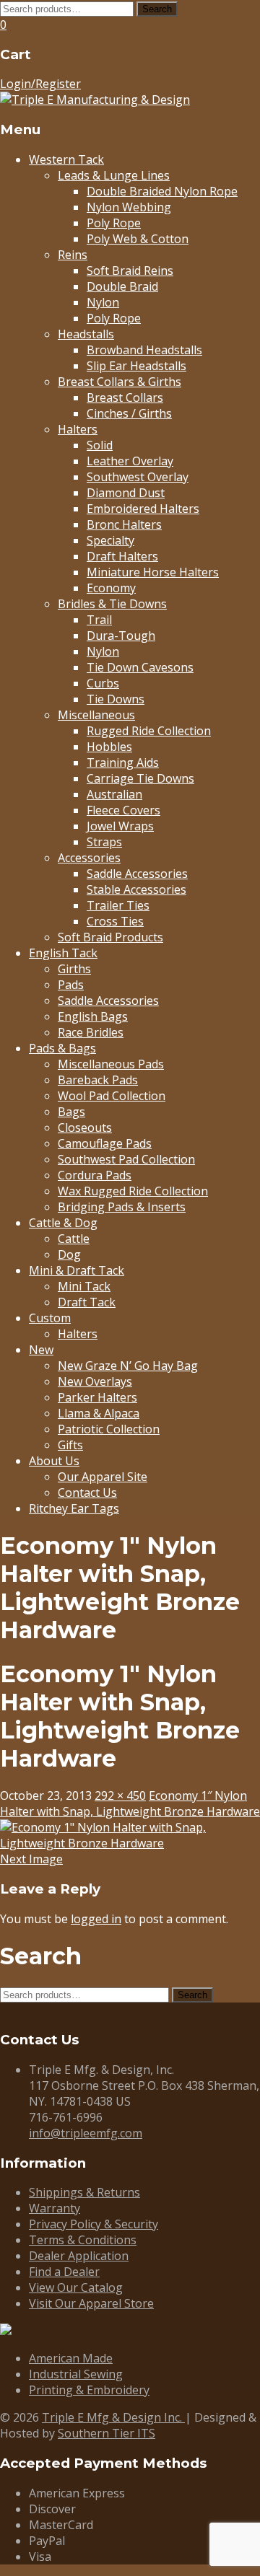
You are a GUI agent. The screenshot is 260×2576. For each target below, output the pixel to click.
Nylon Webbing (129, 207)
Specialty (110, 540)
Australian (114, 794)
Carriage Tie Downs (140, 778)
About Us (54, 1461)
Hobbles (109, 747)
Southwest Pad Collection (126, 1159)
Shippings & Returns (84, 2192)
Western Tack (66, 159)
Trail (99, 620)
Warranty (55, 2208)
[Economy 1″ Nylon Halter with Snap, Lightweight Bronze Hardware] (130, 1843)
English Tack (63, 953)
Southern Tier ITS (107, 2433)
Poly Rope (114, 223)
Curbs (103, 683)
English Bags (93, 1016)
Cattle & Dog (63, 1223)
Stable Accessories (136, 889)
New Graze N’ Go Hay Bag (128, 1366)
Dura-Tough (121, 636)
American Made (71, 2358)
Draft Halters (122, 556)
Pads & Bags (62, 1048)
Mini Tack (84, 1286)
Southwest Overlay (138, 477)
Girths (74, 969)
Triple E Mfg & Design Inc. (113, 2417)
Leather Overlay (130, 461)
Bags (71, 1112)
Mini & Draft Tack (77, 1270)
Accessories (89, 858)
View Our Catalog (76, 2287)
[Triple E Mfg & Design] (95, 100)
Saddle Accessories (137, 874)
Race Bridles (91, 1032)
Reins (73, 255)
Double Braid (122, 286)
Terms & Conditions (83, 2240)
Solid (100, 445)
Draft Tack (87, 1302)
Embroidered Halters (143, 509)
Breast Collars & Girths (120, 382)
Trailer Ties (118, 905)
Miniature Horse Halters (153, 572)
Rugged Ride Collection (149, 731)
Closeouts (85, 1127)
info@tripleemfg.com (86, 2133)
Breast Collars (125, 397)
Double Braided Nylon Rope (162, 191)
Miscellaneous (96, 715)
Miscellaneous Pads (111, 1064)
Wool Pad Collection (112, 1096)
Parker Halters (97, 1397)
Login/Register (40, 84)
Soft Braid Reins (130, 271)
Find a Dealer (64, 2272)
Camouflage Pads (105, 1143)
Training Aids (123, 762)
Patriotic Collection (109, 1429)
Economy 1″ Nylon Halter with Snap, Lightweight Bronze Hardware (130, 1803)
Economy (111, 588)
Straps (104, 842)
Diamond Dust (126, 493)
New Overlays (95, 1381)
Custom (50, 1318)
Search (157, 9)
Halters (78, 429)
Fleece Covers (123, 810)
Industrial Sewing (76, 2374)
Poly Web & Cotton (138, 239)
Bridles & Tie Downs (112, 604)
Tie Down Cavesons (140, 667)
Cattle (74, 1239)
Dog (69, 1254)
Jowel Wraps (120, 826)
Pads (71, 985)
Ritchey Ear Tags (74, 1508)
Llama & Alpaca (99, 1413)
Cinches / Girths (129, 413)
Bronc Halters (124, 524)
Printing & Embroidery (89, 2390)
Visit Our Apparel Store (91, 2303)
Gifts (70, 1445)
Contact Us (87, 1493)
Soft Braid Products (110, 937)
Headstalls (86, 334)
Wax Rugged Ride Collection (133, 1191)
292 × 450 (120, 1795)
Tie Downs (116, 699)
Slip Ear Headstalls (136, 366)
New (41, 1350)
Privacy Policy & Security (94, 2224)
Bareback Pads (98, 1080)
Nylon (103, 302)
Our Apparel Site (103, 1477)
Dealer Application (79, 2256)
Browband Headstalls (144, 350)
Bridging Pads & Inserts (122, 1207)
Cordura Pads (95, 1175)
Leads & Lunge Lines (114, 175)
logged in (96, 1919)
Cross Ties (115, 921)
